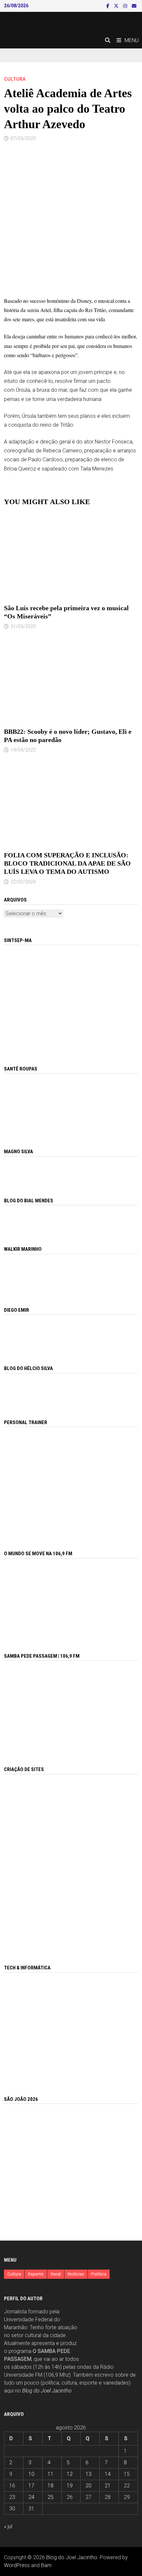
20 (89, 2486)
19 (70, 2486)
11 (51, 2474)
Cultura (15, 79)
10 (31, 2474)
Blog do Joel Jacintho (47, 2391)
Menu (132, 40)
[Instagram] (126, 6)
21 (108, 2486)
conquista (20, 425)
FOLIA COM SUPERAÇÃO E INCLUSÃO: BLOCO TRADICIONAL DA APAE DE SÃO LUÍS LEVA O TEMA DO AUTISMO (67, 863)
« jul (8, 2526)
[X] (117, 6)
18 (51, 2486)
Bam (46, 2565)
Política (99, 2274)
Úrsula (23, 390)
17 (31, 2486)
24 (31, 2497)
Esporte (36, 2274)
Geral (56, 2274)
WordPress (17, 2565)
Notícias (76, 2274)
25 (51, 2497)
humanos (74, 336)
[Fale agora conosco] (71, 1862)
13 (89, 2474)
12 (70, 2474)
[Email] (134, 6)
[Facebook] (108, 6)
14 (108, 2474)
